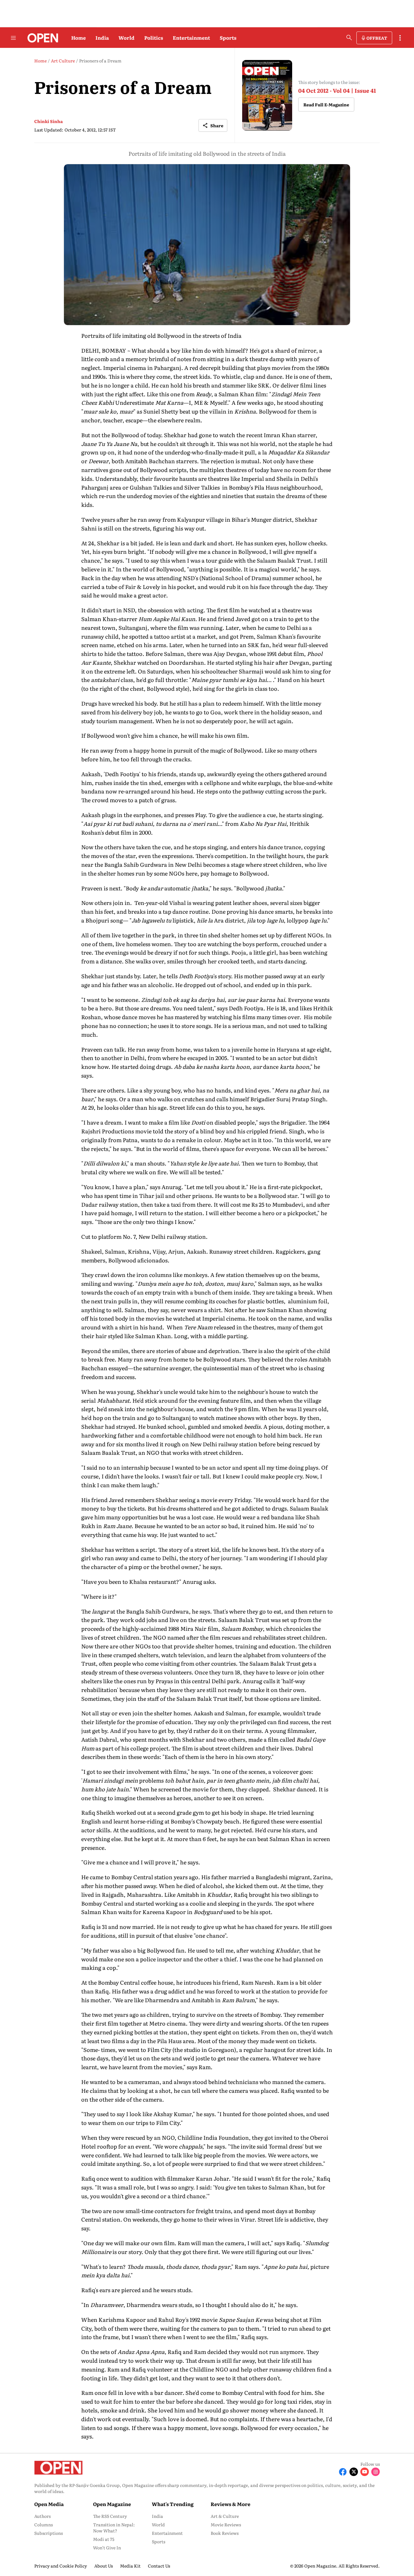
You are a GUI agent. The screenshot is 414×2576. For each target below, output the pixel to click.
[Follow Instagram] (376, 2472)
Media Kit (130, 2566)
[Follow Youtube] (365, 2472)
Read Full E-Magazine (326, 105)
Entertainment (191, 38)
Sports (228, 38)
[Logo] (41, 38)
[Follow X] (354, 2472)
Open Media (49, 2504)
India (102, 38)
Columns (43, 2524)
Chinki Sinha (48, 121)
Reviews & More (230, 2504)
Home (78, 38)
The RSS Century (110, 2516)
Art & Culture (225, 2516)
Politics (154, 38)
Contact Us (159, 2566)
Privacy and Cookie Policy (61, 2566)
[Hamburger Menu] (13, 38)
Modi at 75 (104, 2539)
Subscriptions (48, 2533)
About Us (103, 2566)
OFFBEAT (377, 38)
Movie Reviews (226, 2524)
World (127, 38)
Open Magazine (112, 2504)
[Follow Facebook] (343, 2472)
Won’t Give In (107, 2548)
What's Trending (173, 2504)
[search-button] (349, 38)
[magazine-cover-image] (267, 95)
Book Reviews (225, 2533)
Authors (42, 2516)
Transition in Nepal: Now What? (114, 2528)
